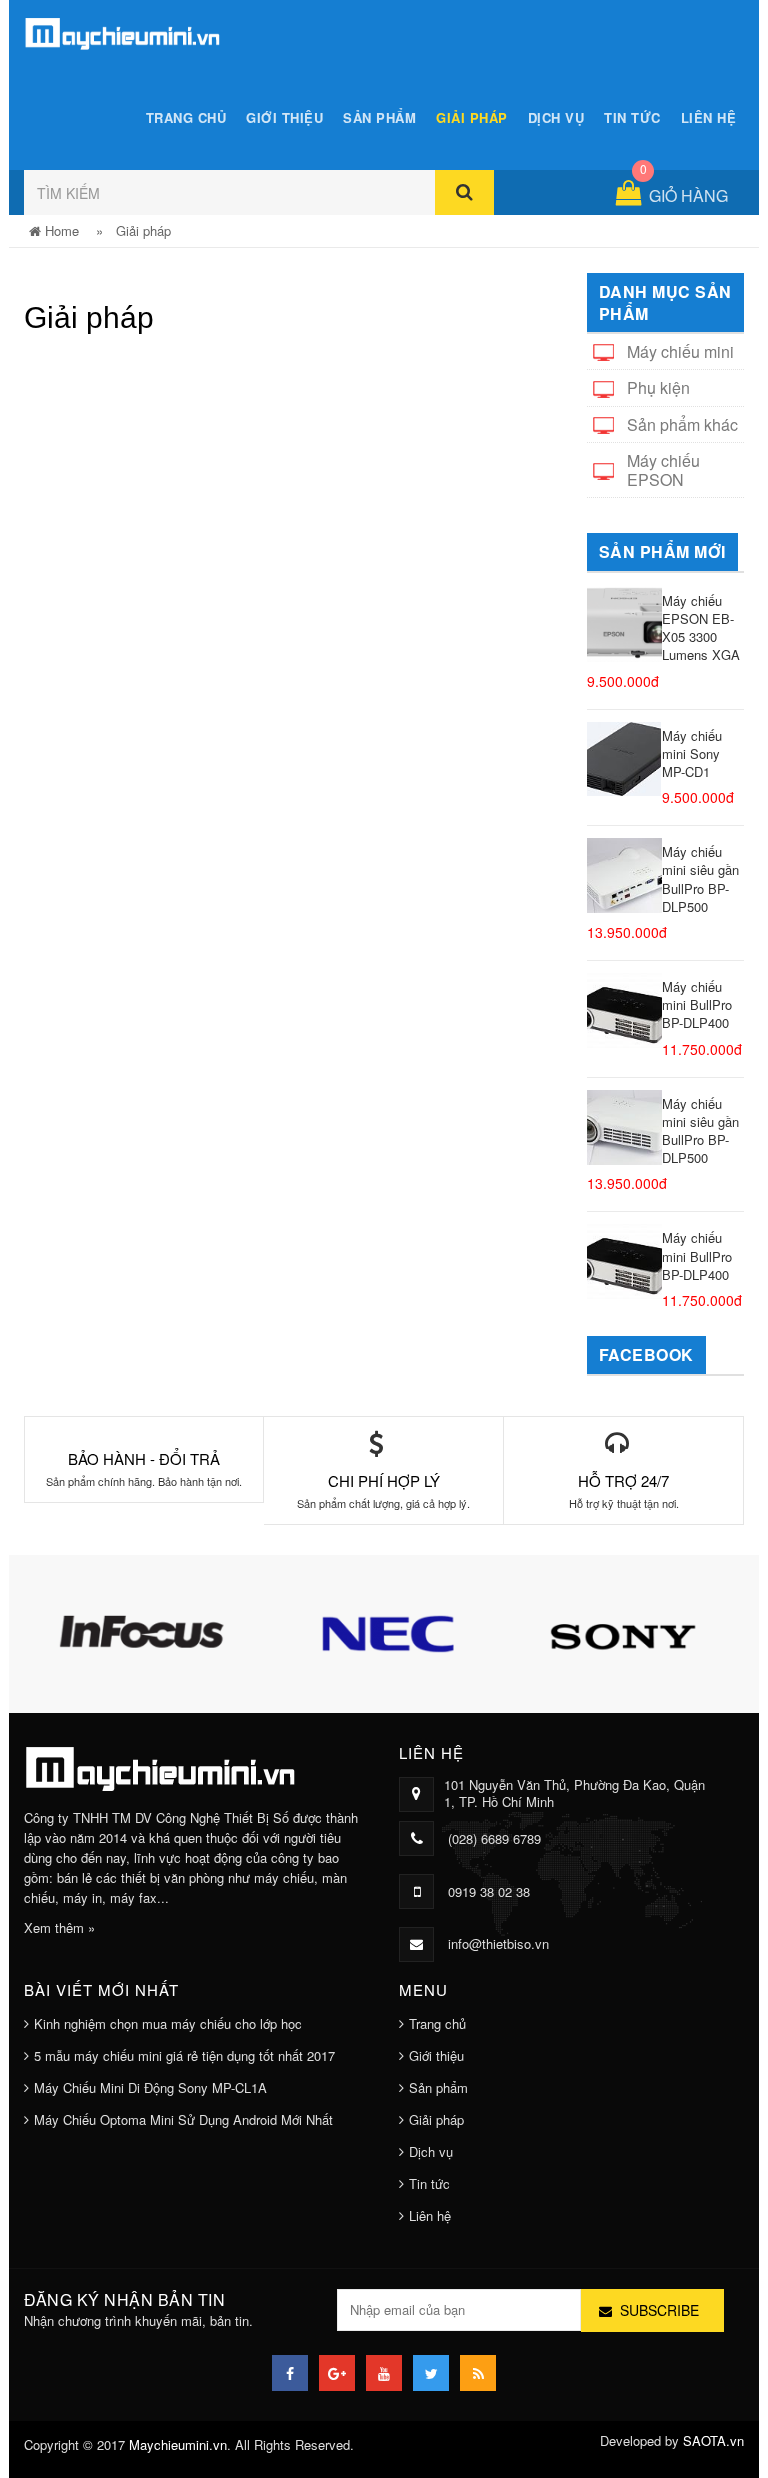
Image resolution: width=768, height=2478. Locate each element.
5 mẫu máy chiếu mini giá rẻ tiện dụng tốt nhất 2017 (184, 2055)
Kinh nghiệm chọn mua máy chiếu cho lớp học (168, 2023)
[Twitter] (431, 2373)
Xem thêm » (59, 1927)
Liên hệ (709, 117)
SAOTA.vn (713, 2440)
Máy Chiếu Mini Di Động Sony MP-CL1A (150, 2087)
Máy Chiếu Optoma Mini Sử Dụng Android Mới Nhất (183, 2119)
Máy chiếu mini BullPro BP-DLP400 (697, 1004)
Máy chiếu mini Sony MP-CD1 (692, 753)
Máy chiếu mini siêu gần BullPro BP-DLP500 (700, 879)
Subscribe (659, 2310)
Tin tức (632, 117)
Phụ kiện (658, 387)
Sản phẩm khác (682, 424)
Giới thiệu (284, 117)
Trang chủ (186, 117)
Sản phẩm (379, 117)
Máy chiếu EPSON (663, 470)
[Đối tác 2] (342, 1631)
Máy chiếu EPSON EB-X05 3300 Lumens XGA (701, 628)
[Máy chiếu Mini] (124, 30)
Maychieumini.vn (178, 2444)
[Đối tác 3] (582, 1631)
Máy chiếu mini (680, 351)
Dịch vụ (556, 117)
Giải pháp (472, 117)
